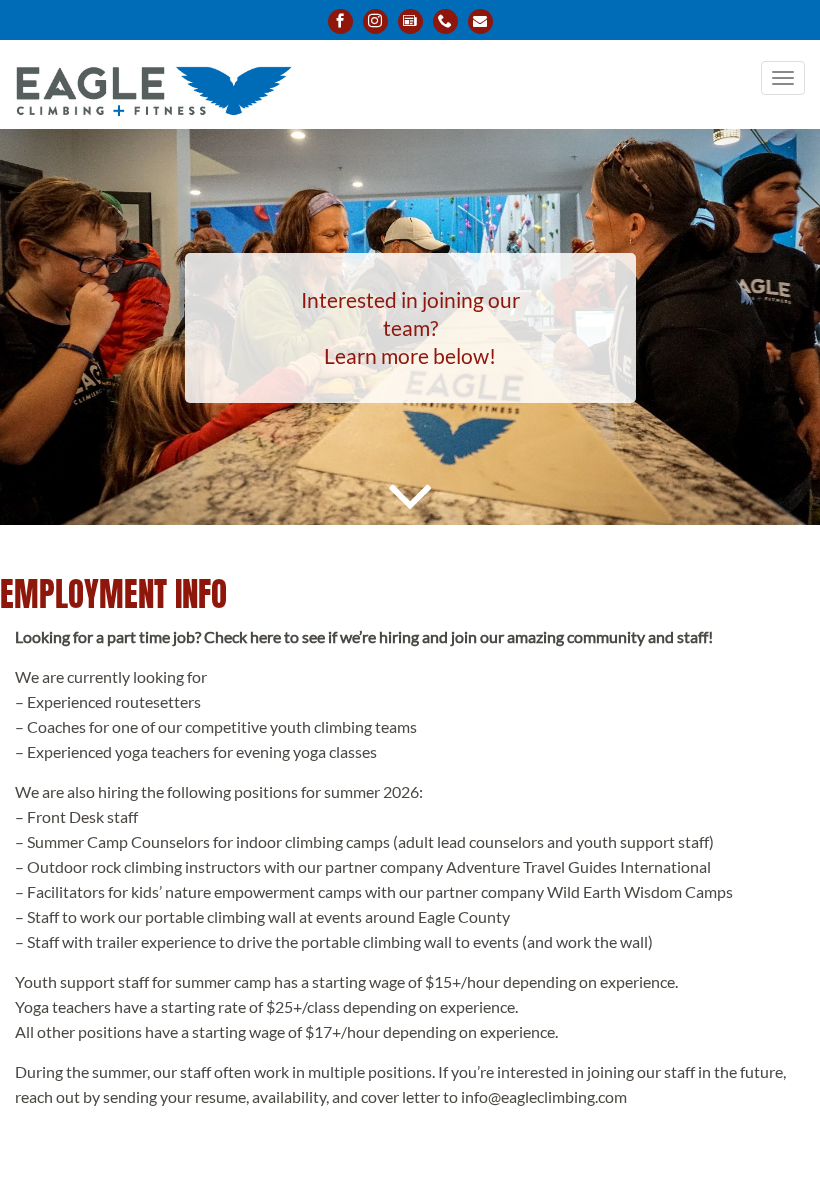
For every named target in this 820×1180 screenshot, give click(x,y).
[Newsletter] (410, 21)
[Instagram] (375, 21)
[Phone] (445, 21)
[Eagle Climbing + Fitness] (153, 79)
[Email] (480, 21)
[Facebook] (340, 21)
